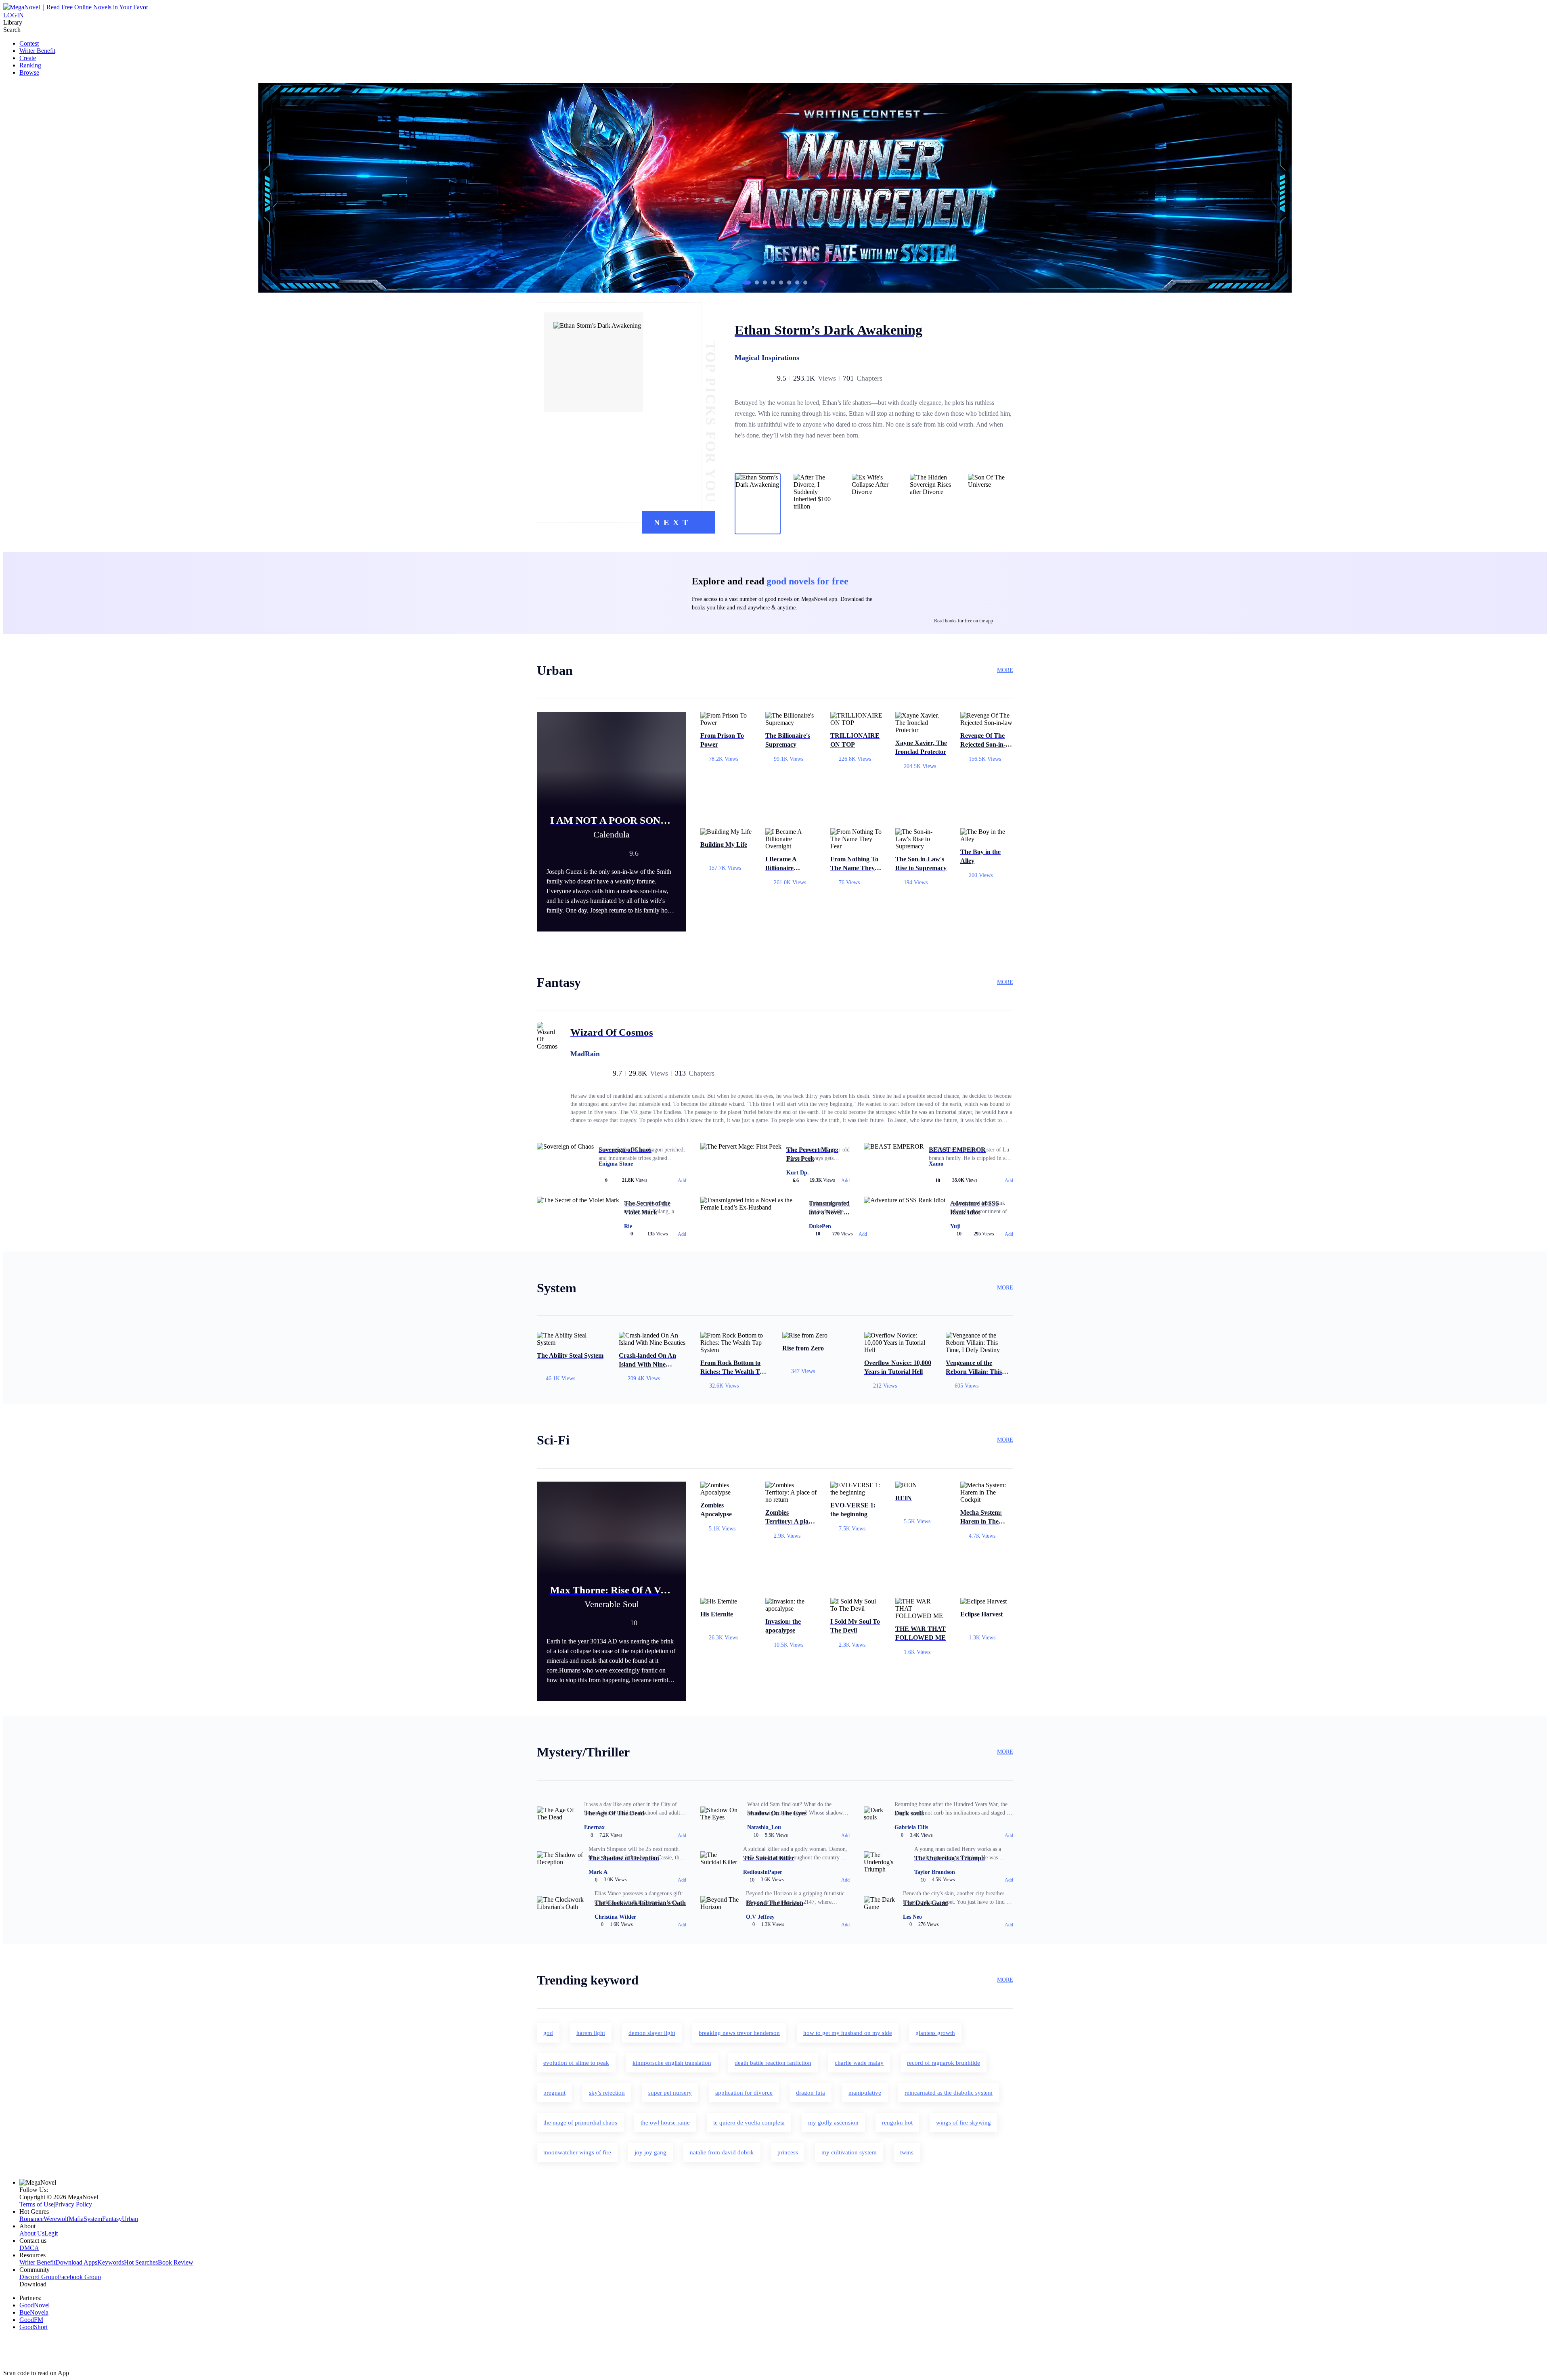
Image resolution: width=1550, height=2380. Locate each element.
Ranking (30, 65)
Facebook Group (79, 2277)
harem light (591, 2033)
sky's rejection (607, 2093)
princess (788, 2152)
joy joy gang (650, 2152)
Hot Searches (141, 2262)
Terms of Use (37, 2204)
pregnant (554, 2093)
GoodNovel (35, 2305)
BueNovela (34, 2312)
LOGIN (14, 15)
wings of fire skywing (964, 2123)
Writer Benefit (37, 51)
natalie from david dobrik (722, 2152)
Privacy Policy (73, 2204)
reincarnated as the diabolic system (949, 2093)
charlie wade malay (859, 2063)
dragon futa (811, 2093)
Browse (29, 72)
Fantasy (112, 2219)
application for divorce (744, 2093)
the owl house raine (665, 2123)
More (1005, 670)
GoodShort (34, 2327)
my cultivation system (849, 2152)
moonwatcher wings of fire (577, 2152)
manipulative (865, 2093)
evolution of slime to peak (576, 2063)
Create (28, 58)
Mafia (76, 2219)
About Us (32, 2233)
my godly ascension (833, 2123)
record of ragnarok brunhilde (944, 2063)
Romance (31, 2219)
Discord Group (39, 2277)
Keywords (111, 2262)
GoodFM (31, 2320)
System (93, 2219)
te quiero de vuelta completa (749, 2123)
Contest (29, 43)
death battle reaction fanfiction (773, 2063)
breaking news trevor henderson (739, 2033)
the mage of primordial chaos (580, 2123)
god (548, 2033)
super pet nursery (670, 2093)
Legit (51, 2233)
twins (907, 2152)
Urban (130, 2219)
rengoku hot (897, 2123)
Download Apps (76, 2262)
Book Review (176, 2262)
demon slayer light (652, 2033)
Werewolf (56, 2219)
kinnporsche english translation (672, 2063)
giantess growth (935, 2033)
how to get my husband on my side (848, 2033)
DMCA (29, 2248)
